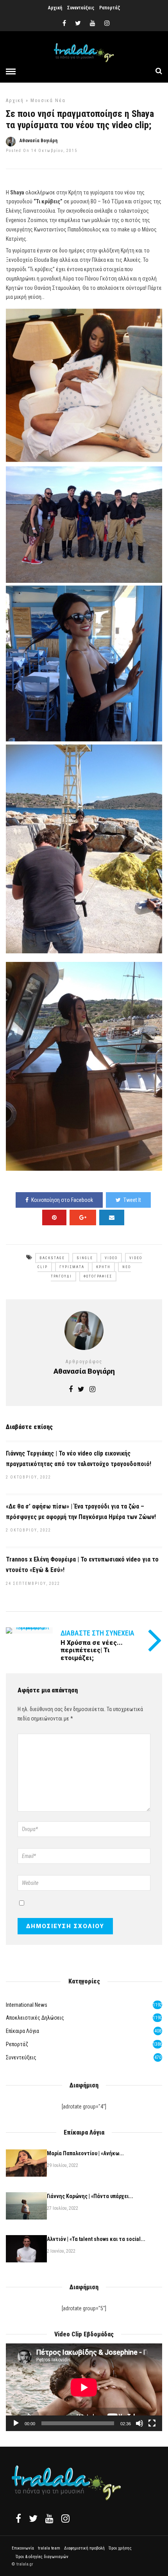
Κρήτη (103, 1267)
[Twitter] (33, 2518)
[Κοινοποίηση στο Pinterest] (54, 1217)
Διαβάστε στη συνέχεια (97, 1633)
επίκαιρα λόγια (22, 2031)
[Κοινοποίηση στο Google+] (83, 1217)
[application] (84, 2387)
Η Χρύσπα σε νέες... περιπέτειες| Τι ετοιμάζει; (92, 1650)
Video (111, 1258)
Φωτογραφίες (98, 1276)
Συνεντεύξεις (81, 8)
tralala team (49, 2548)
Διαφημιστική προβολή (84, 2548)
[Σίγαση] (139, 2423)
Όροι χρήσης (120, 2548)
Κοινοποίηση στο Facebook (62, 1200)
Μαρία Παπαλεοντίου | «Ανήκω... (85, 2153)
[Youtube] (93, 23)
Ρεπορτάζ (110, 8)
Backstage (52, 1258)
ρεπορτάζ (17, 2044)
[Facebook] (18, 2518)
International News (27, 2005)
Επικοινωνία (23, 2548)
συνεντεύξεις (21, 2057)
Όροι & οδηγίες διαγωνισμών (42, 2557)
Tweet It (132, 1200)
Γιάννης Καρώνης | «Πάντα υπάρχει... (90, 2196)
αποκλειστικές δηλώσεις (35, 2018)
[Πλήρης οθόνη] (152, 2423)
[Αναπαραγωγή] (16, 2423)
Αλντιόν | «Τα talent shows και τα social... (96, 2239)
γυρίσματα (72, 1267)
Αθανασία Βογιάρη (38, 141)
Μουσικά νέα (48, 101)
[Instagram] (107, 23)
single (85, 1258)
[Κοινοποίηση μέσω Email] (112, 1217)
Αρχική (55, 8)
